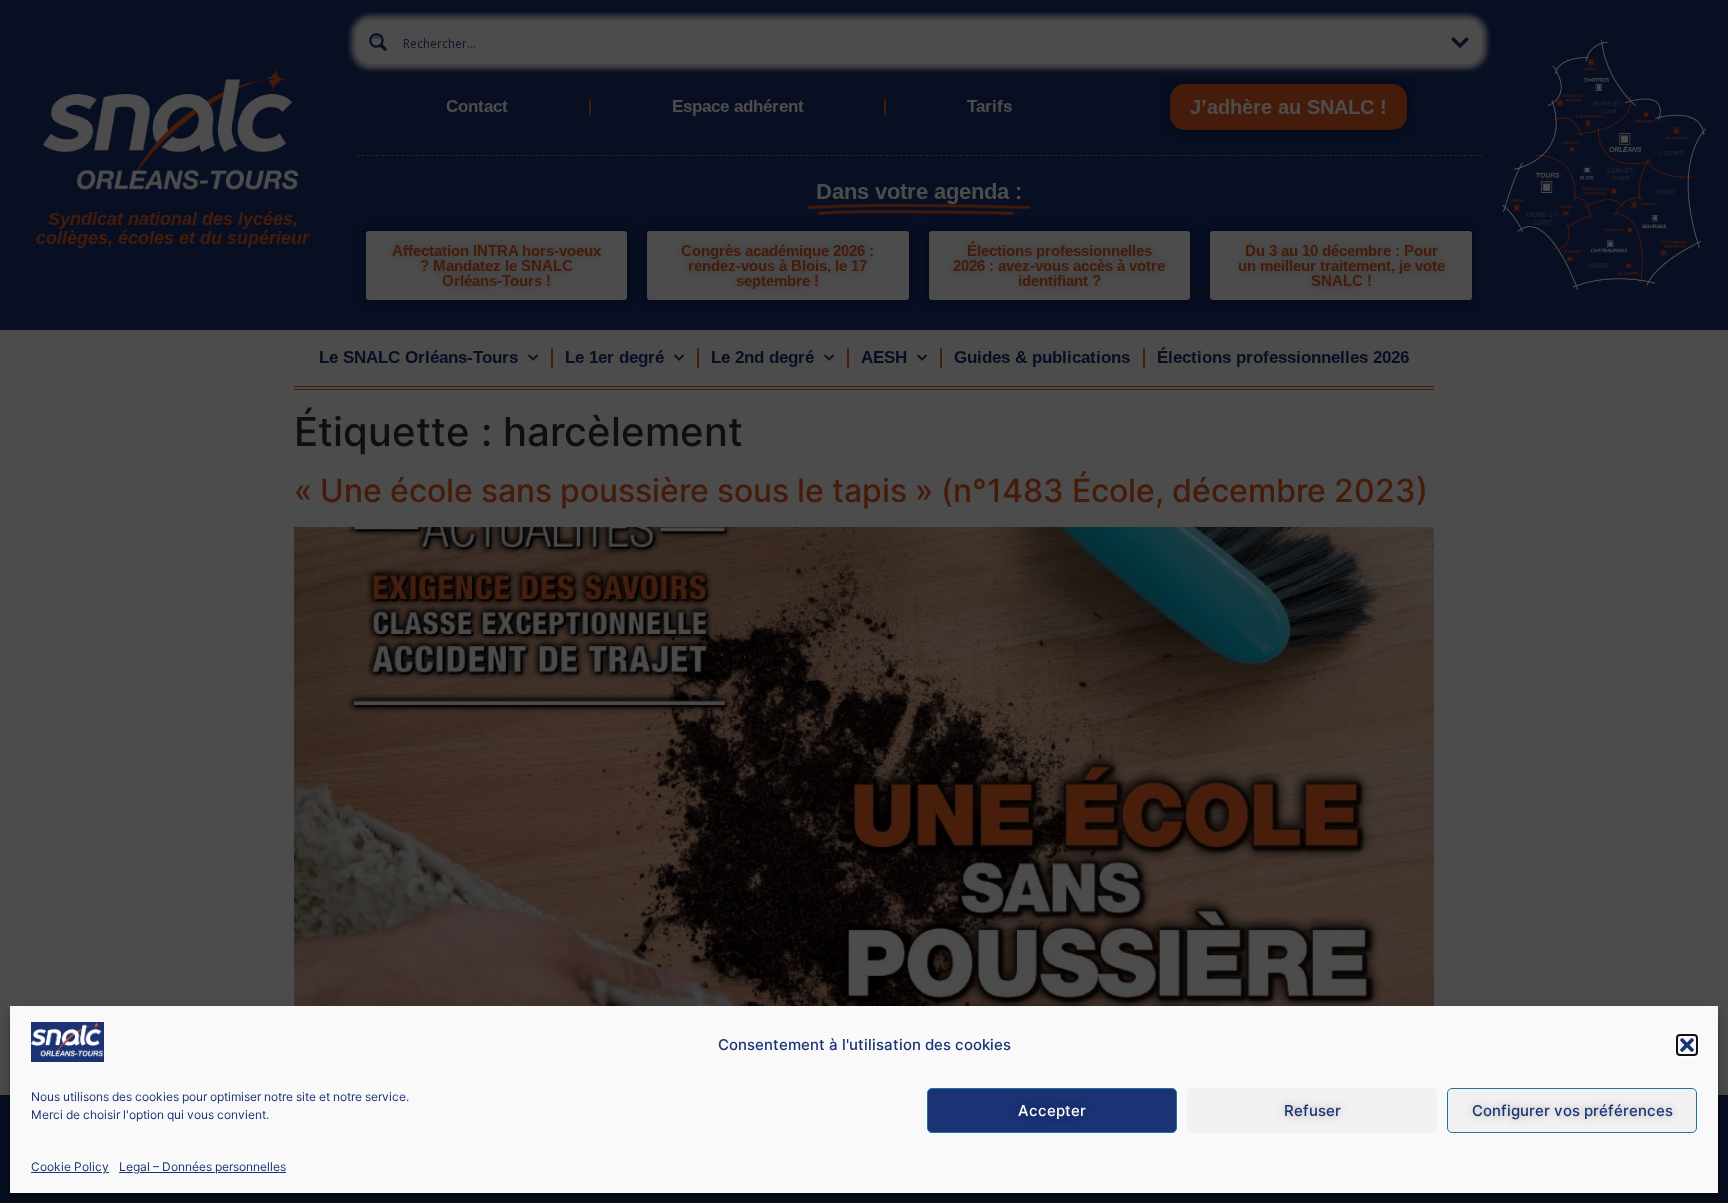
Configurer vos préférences (1572, 1110)
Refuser (1312, 1110)
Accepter (1052, 1110)
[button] (1687, 1045)
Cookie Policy (70, 1166)
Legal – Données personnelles (202, 1166)
